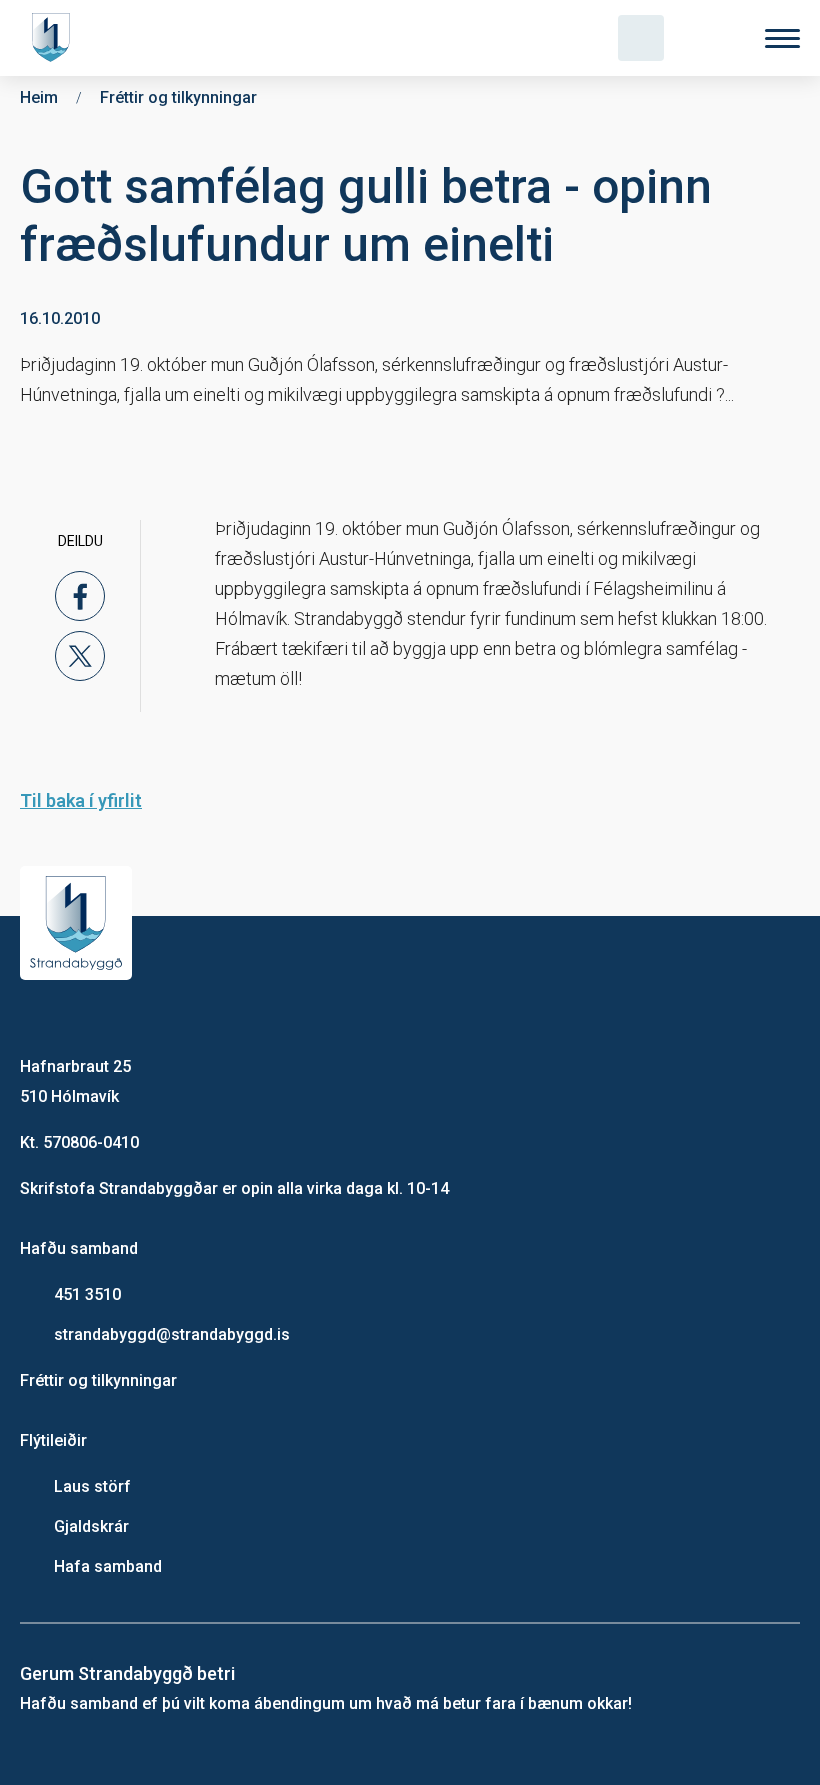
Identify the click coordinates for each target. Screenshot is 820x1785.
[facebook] (80, 596)
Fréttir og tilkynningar (98, 1380)
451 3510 (87, 1294)
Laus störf (92, 1486)
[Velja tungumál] (712, 38)
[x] (80, 656)
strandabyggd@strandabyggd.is (172, 1334)
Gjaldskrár (91, 1526)
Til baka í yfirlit (81, 800)
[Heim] (55, 38)
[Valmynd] (782, 38)
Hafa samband (108, 1566)
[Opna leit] (641, 38)
